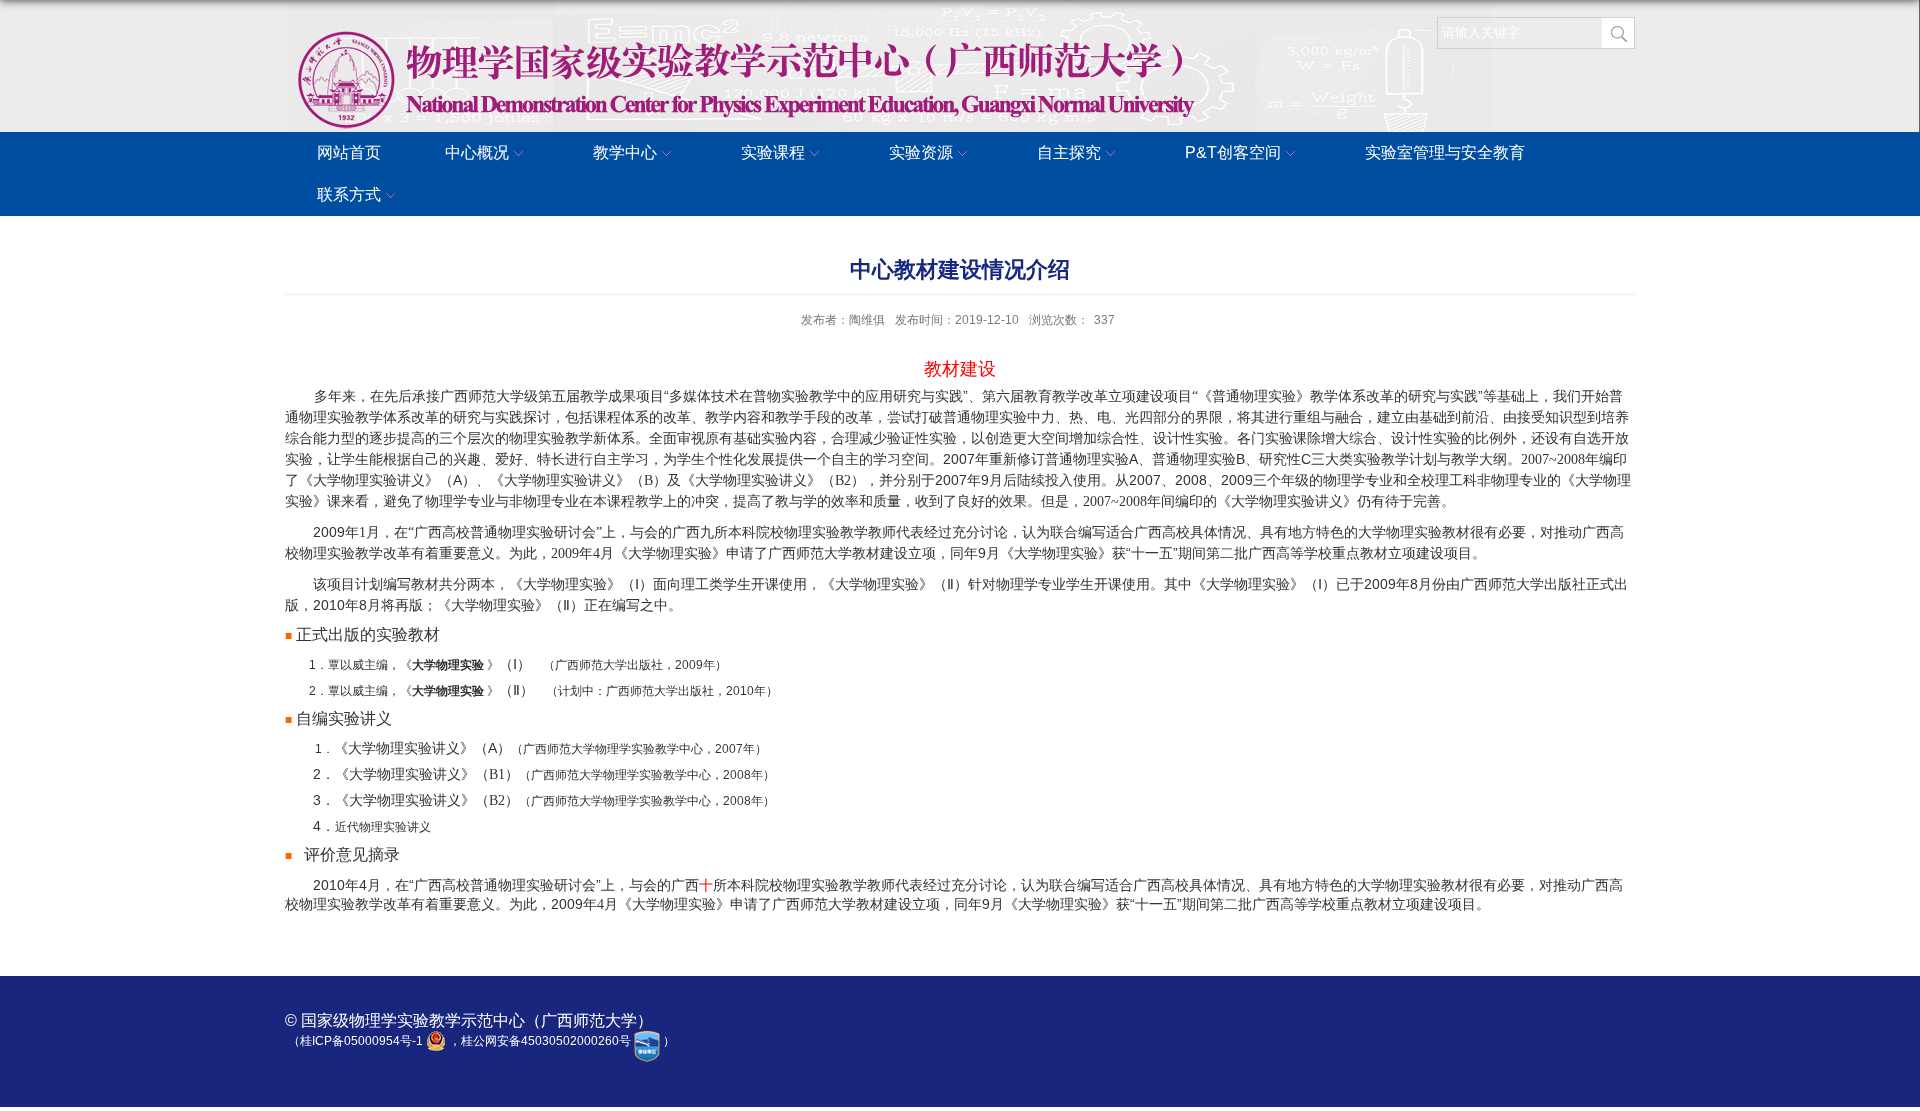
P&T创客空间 (1233, 152)
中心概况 (477, 152)
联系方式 (349, 194)
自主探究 (1069, 152)
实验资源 (921, 152)
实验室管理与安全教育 (1445, 152)
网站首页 (349, 152)
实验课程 (773, 152)
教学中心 (625, 152)
